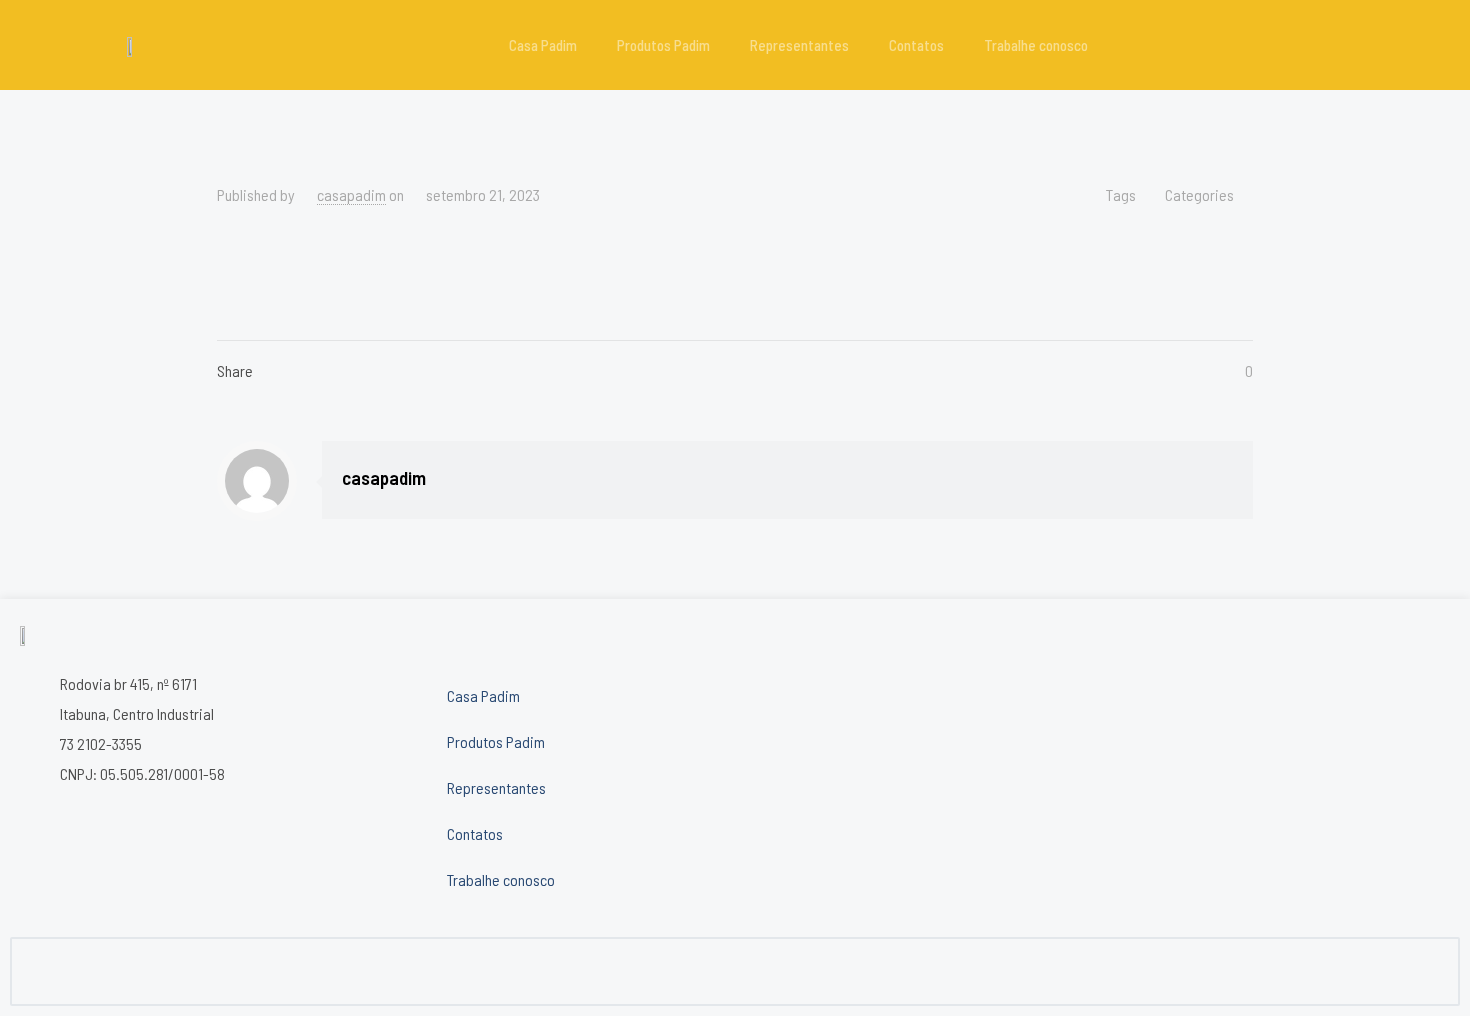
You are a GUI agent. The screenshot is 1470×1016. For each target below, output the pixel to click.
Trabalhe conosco (1036, 45)
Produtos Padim (663, 45)
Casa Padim (543, 45)
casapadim (351, 194)
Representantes (799, 45)
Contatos (916, 45)
